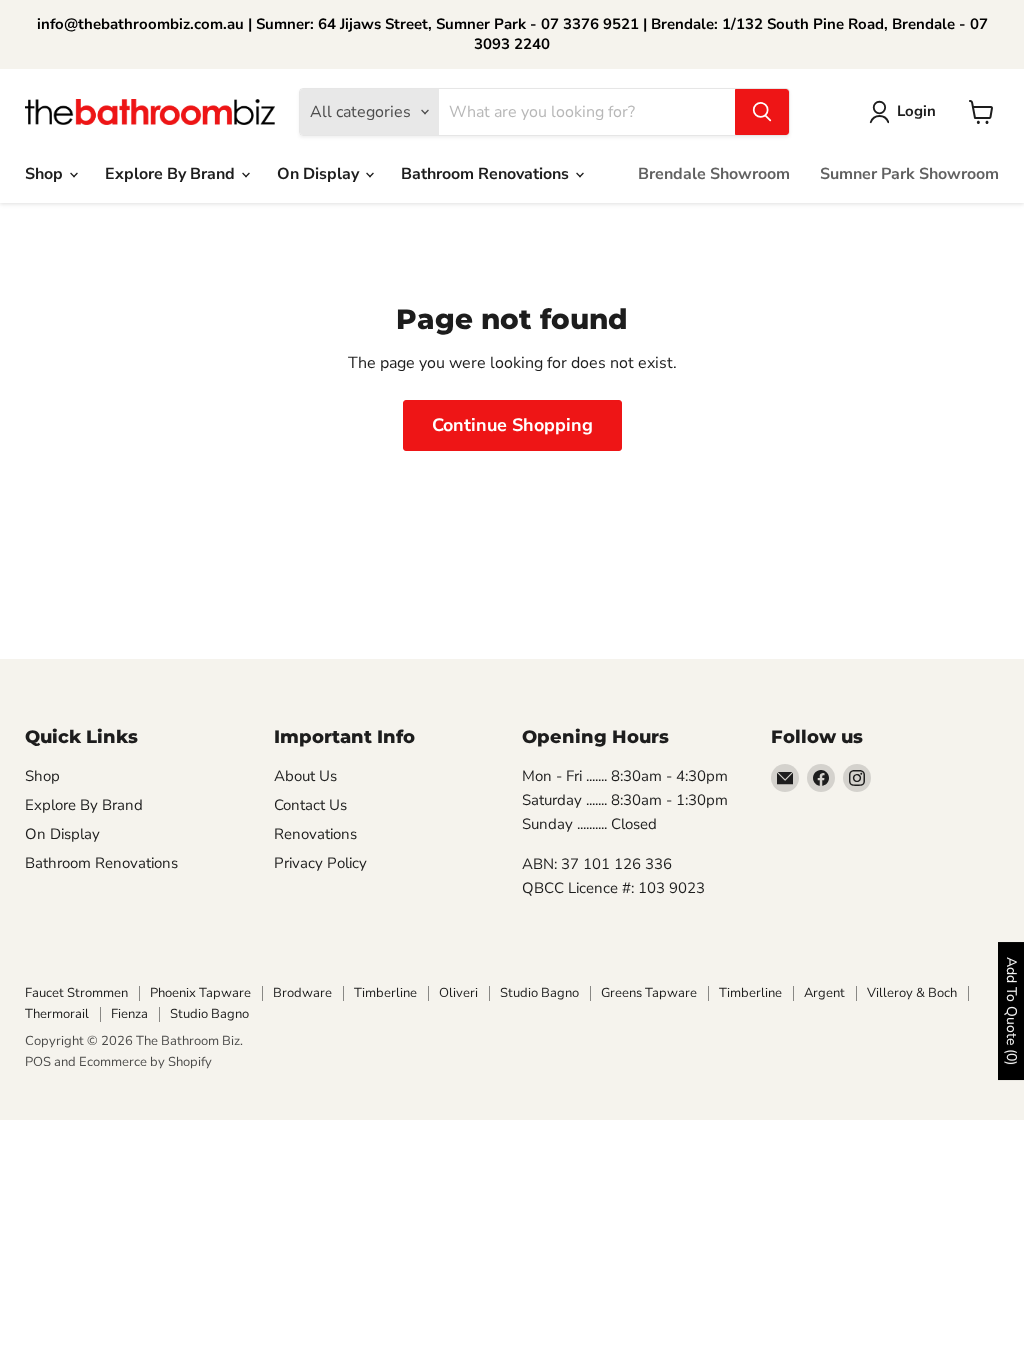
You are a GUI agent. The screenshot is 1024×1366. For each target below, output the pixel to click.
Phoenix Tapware (200, 993)
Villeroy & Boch (912, 993)
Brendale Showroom (714, 174)
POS (38, 1062)
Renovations (315, 834)
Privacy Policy (320, 863)
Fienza (129, 1014)
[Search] (762, 112)
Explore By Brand (172, 174)
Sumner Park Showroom (909, 174)
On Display (320, 174)
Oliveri (458, 993)
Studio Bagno (539, 993)
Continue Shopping (512, 425)
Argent (824, 993)
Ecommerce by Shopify (145, 1062)
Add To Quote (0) (1011, 1011)
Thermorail (57, 1014)
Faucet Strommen (76, 993)
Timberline (385, 993)
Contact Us (310, 805)
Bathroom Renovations (487, 174)
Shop (46, 174)
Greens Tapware (649, 993)
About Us (305, 776)
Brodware (302, 993)
